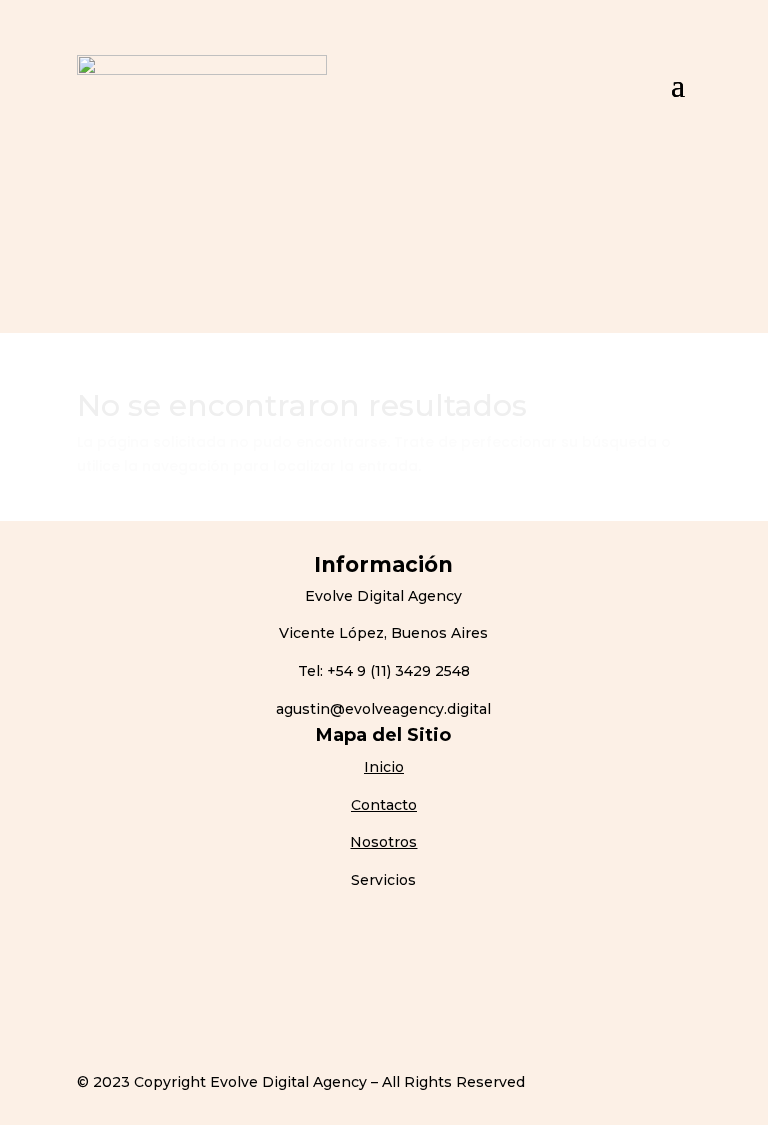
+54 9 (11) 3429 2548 (398, 671)
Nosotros (383, 842)
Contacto (384, 805)
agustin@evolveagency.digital (383, 709)
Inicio (384, 767)
